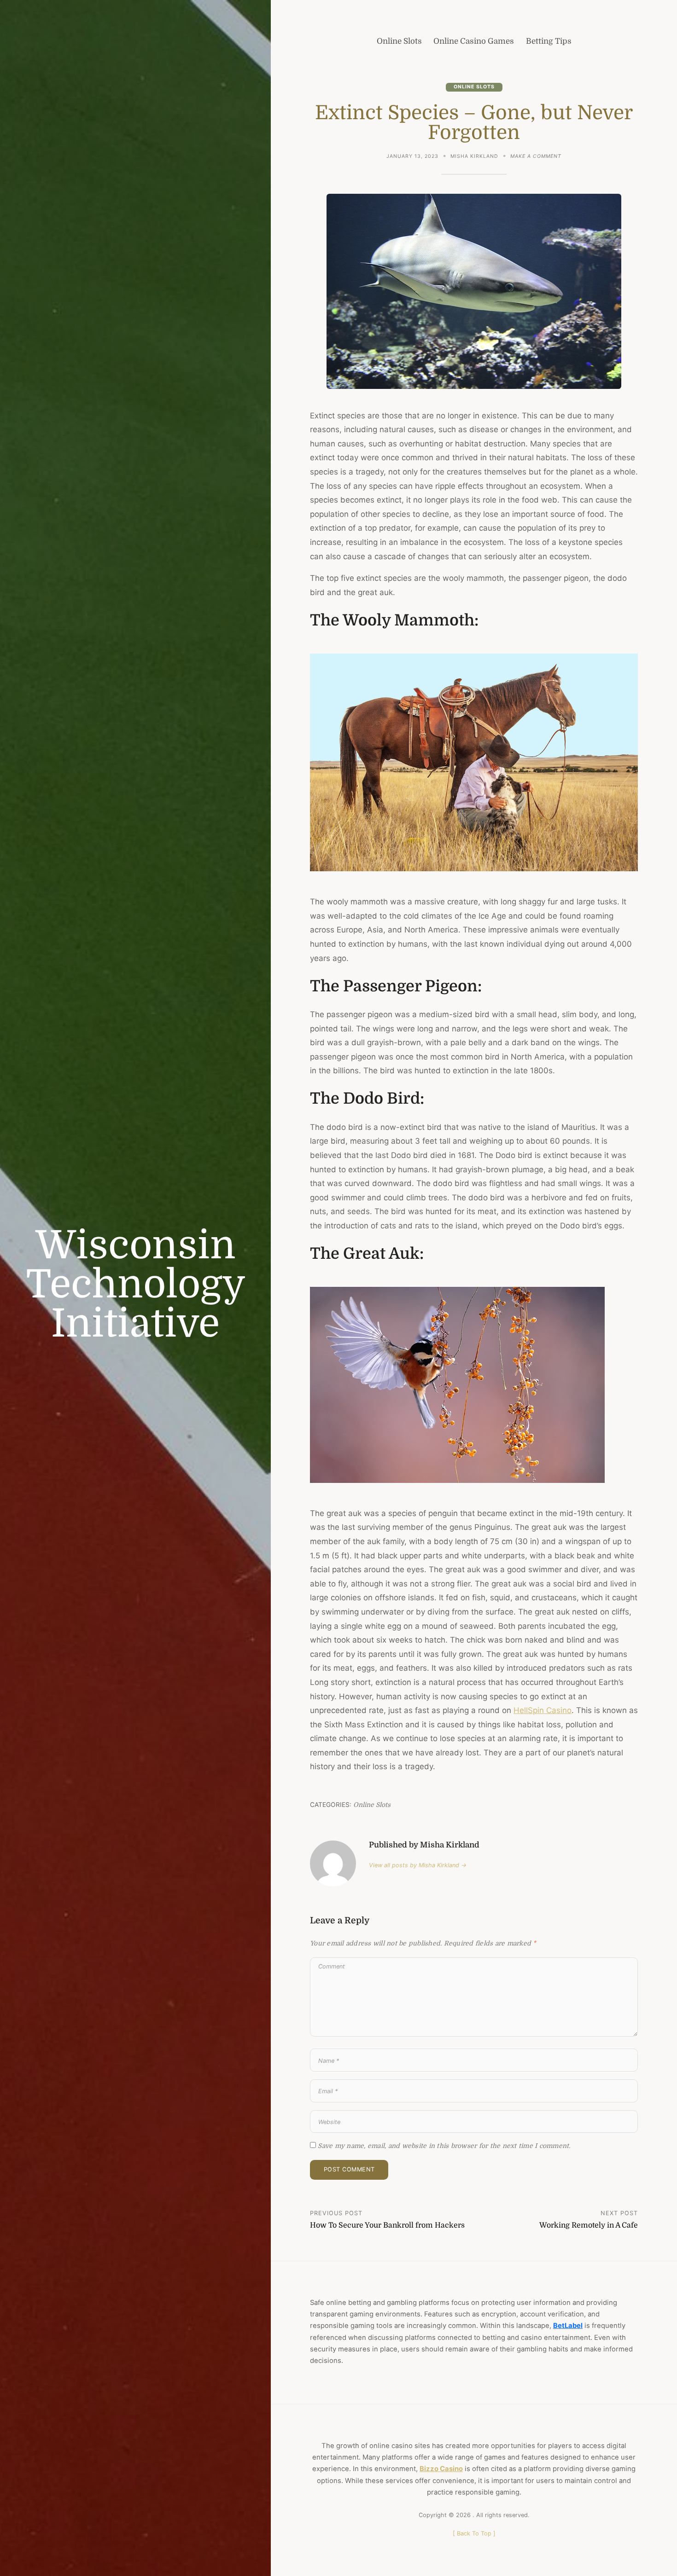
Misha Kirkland (474, 156)
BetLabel (568, 2326)
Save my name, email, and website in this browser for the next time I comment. (444, 2146)
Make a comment (536, 157)
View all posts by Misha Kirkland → (418, 1865)
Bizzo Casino (441, 2469)
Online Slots (474, 87)
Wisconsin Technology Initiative (136, 1284)
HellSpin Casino (543, 1710)
